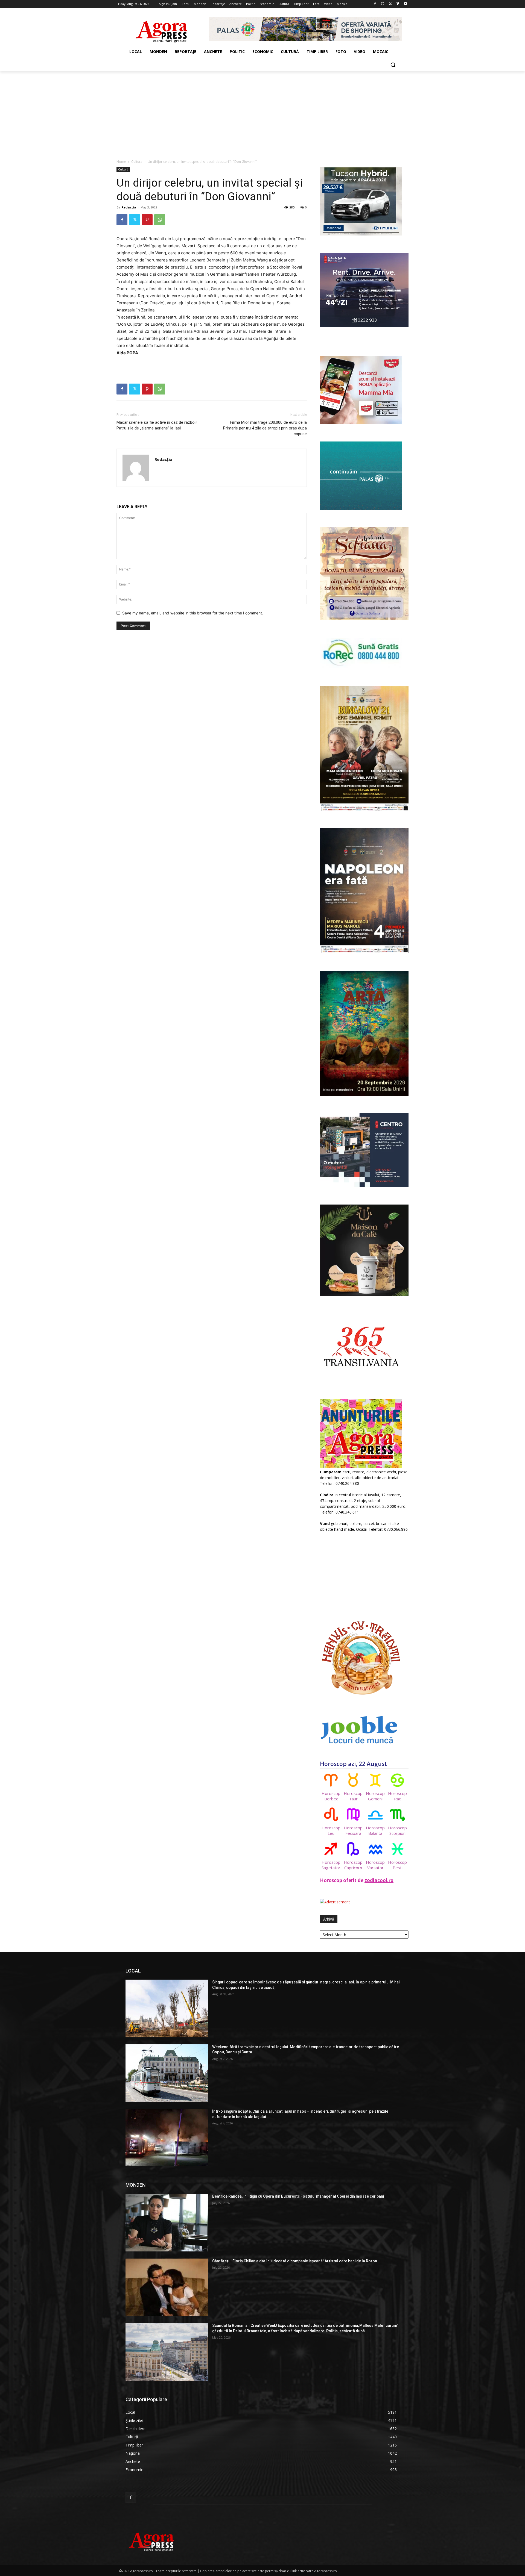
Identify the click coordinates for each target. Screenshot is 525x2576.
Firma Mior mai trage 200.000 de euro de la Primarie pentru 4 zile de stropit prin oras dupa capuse (265, 428)
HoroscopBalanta (375, 1830)
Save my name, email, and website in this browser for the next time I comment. (193, 613)
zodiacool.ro (379, 1880)
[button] (393, 65)
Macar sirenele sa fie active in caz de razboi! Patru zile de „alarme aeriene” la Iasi (157, 425)
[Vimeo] (398, 4)
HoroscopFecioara (353, 1830)
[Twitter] (390, 4)
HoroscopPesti (397, 1865)
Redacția (129, 207)
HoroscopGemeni (375, 1796)
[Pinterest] (147, 220)
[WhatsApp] (160, 220)
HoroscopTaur (353, 1796)
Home (121, 162)
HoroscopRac (397, 1796)
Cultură (137, 162)
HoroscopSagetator (331, 1865)
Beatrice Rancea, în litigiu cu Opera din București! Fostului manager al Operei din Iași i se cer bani (298, 2196)
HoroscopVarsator (375, 1865)
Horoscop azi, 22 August (353, 1764)
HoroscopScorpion (397, 1830)
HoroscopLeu (331, 1830)
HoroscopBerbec (331, 1796)
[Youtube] (405, 4)
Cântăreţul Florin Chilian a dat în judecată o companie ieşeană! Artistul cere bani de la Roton (295, 2261)
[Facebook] (375, 4)
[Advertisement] (262, 112)
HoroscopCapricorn (353, 1865)
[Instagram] (383, 4)
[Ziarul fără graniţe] (162, 29)
